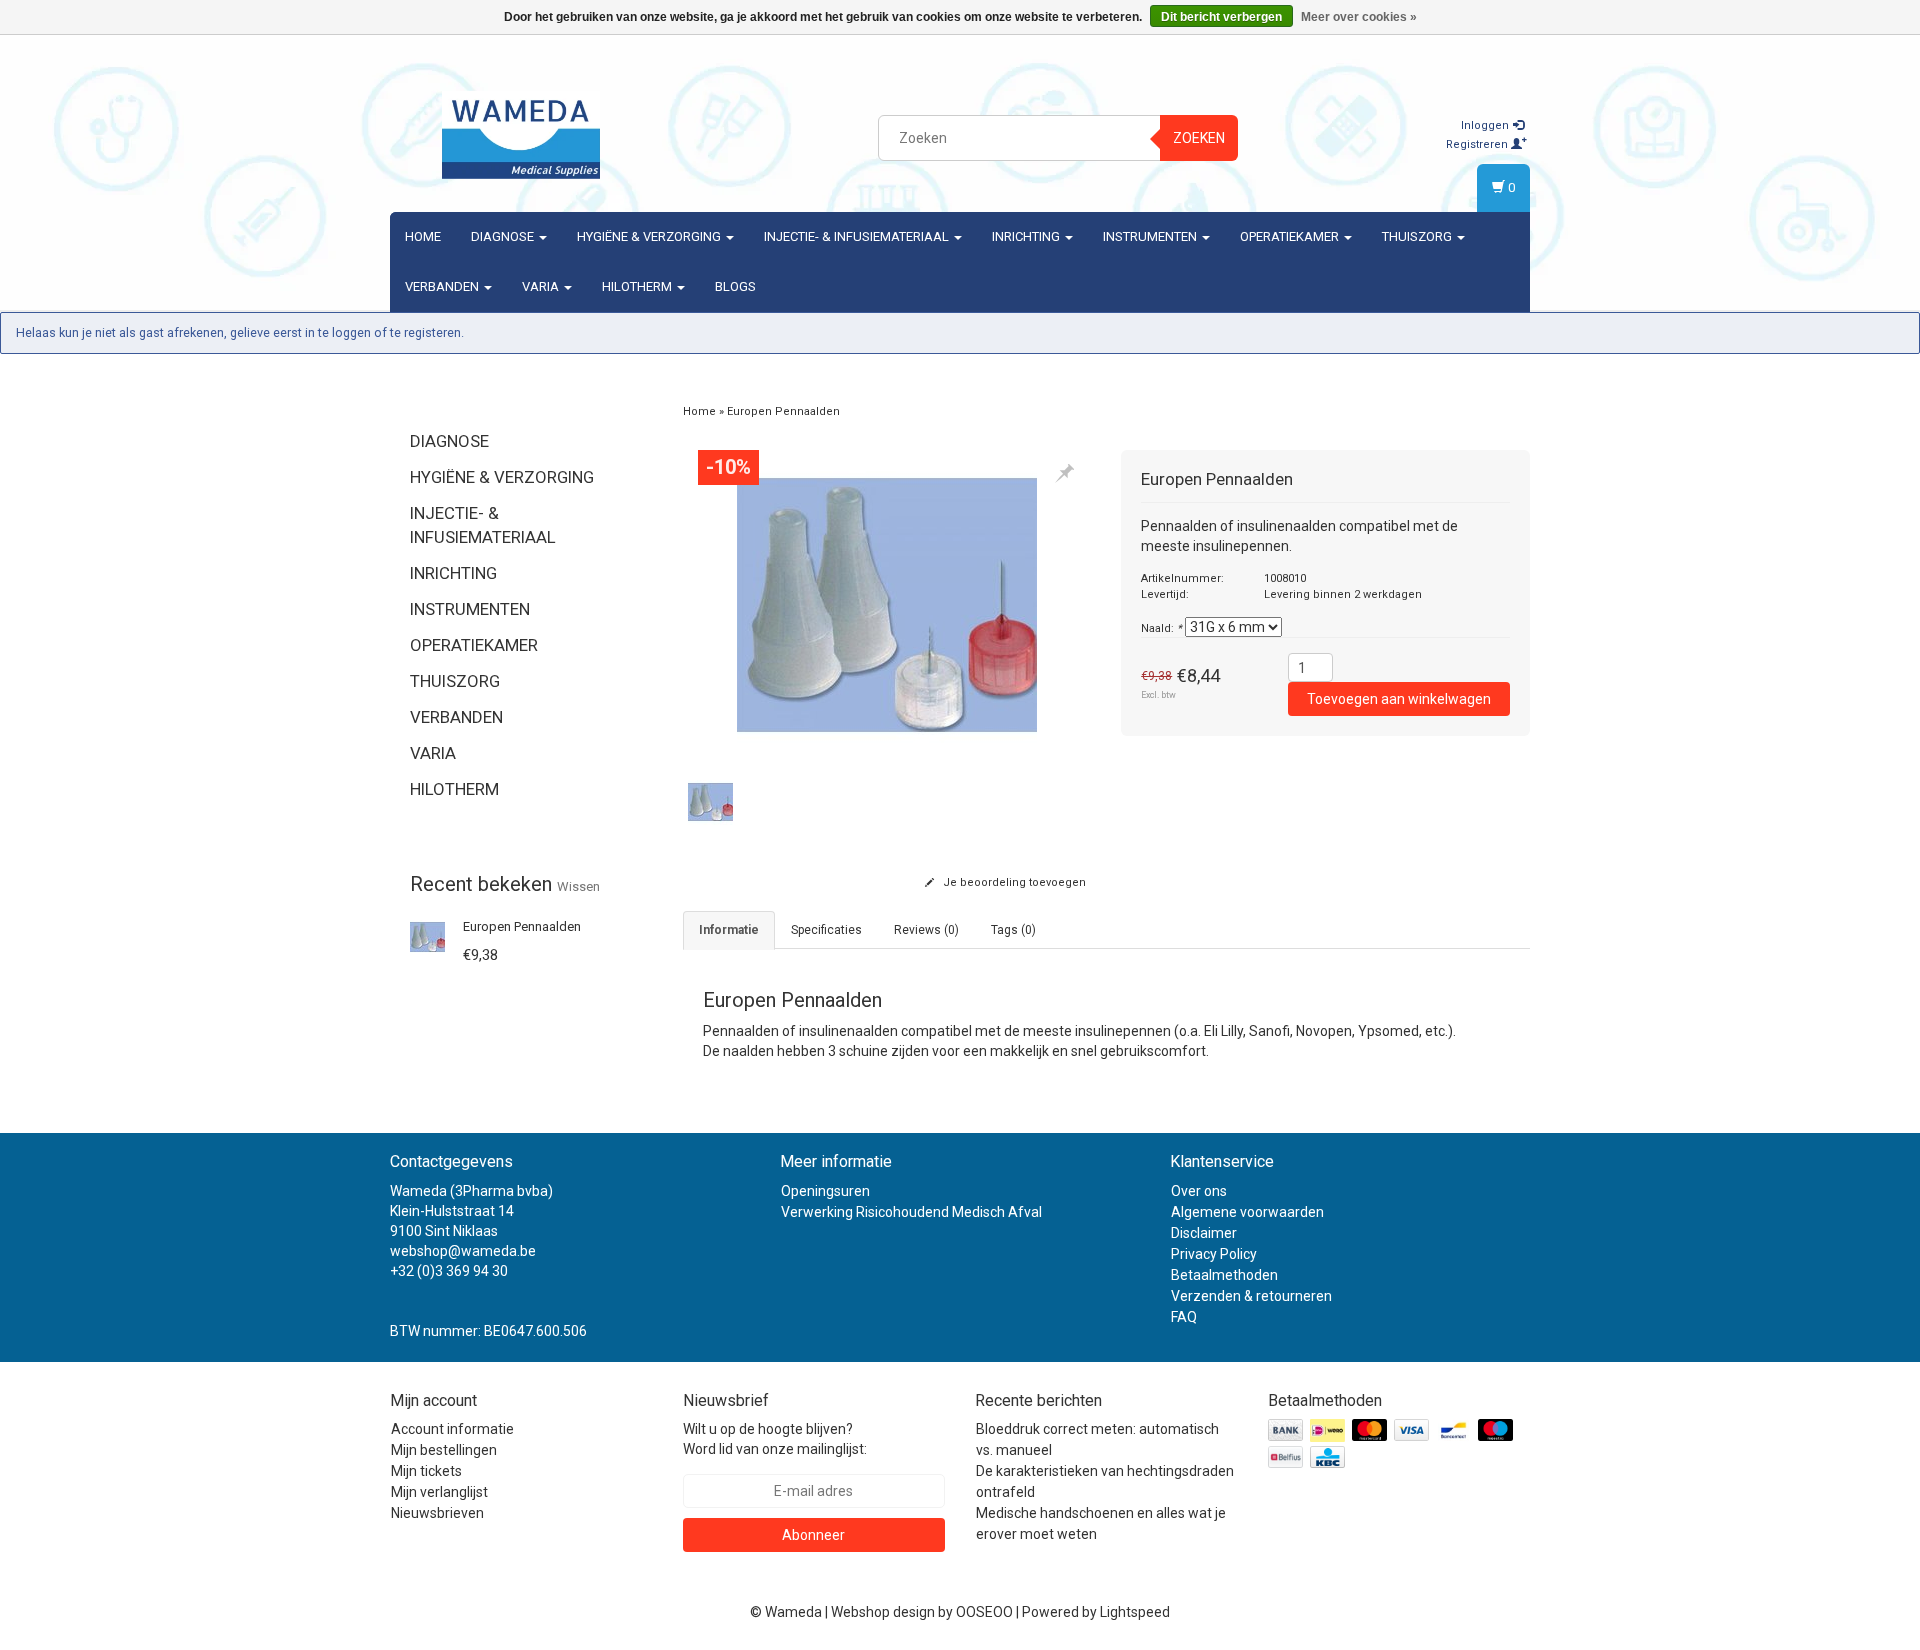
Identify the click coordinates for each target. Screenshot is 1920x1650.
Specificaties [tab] (826, 930)
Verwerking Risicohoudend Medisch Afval (911, 1212)
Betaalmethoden (1224, 1275)
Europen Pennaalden (522, 926)
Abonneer (813, 1535)
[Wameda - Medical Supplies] (521, 135)
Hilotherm (638, 286)
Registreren (1478, 144)
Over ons (1199, 1191)
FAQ (1184, 1317)
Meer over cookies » (1359, 17)
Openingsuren (825, 1191)
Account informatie (452, 1429)
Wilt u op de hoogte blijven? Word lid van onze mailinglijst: (775, 1439)
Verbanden (443, 286)
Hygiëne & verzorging (650, 236)
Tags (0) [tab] (1013, 930)
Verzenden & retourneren (1251, 1296)
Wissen (578, 886)
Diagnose (504, 236)
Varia (542, 286)
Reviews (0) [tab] (926, 930)
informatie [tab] (729, 930)
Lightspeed (1135, 1612)
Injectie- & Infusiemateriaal (858, 236)
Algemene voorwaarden (1247, 1212)
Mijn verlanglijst (439, 1492)
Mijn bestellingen (444, 1450)
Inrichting (1027, 236)
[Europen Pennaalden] (427, 936)
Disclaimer (1204, 1233)
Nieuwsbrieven (437, 1513)
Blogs (735, 286)
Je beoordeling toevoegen (1013, 882)
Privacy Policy (1214, 1254)
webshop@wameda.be (463, 1251)
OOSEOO (984, 1612)
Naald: (1161, 628)
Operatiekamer (1291, 236)
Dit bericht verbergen (1221, 17)
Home (423, 236)
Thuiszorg (1418, 236)
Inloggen (1486, 125)
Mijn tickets (426, 1471)
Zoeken (1199, 138)
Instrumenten (1151, 236)
